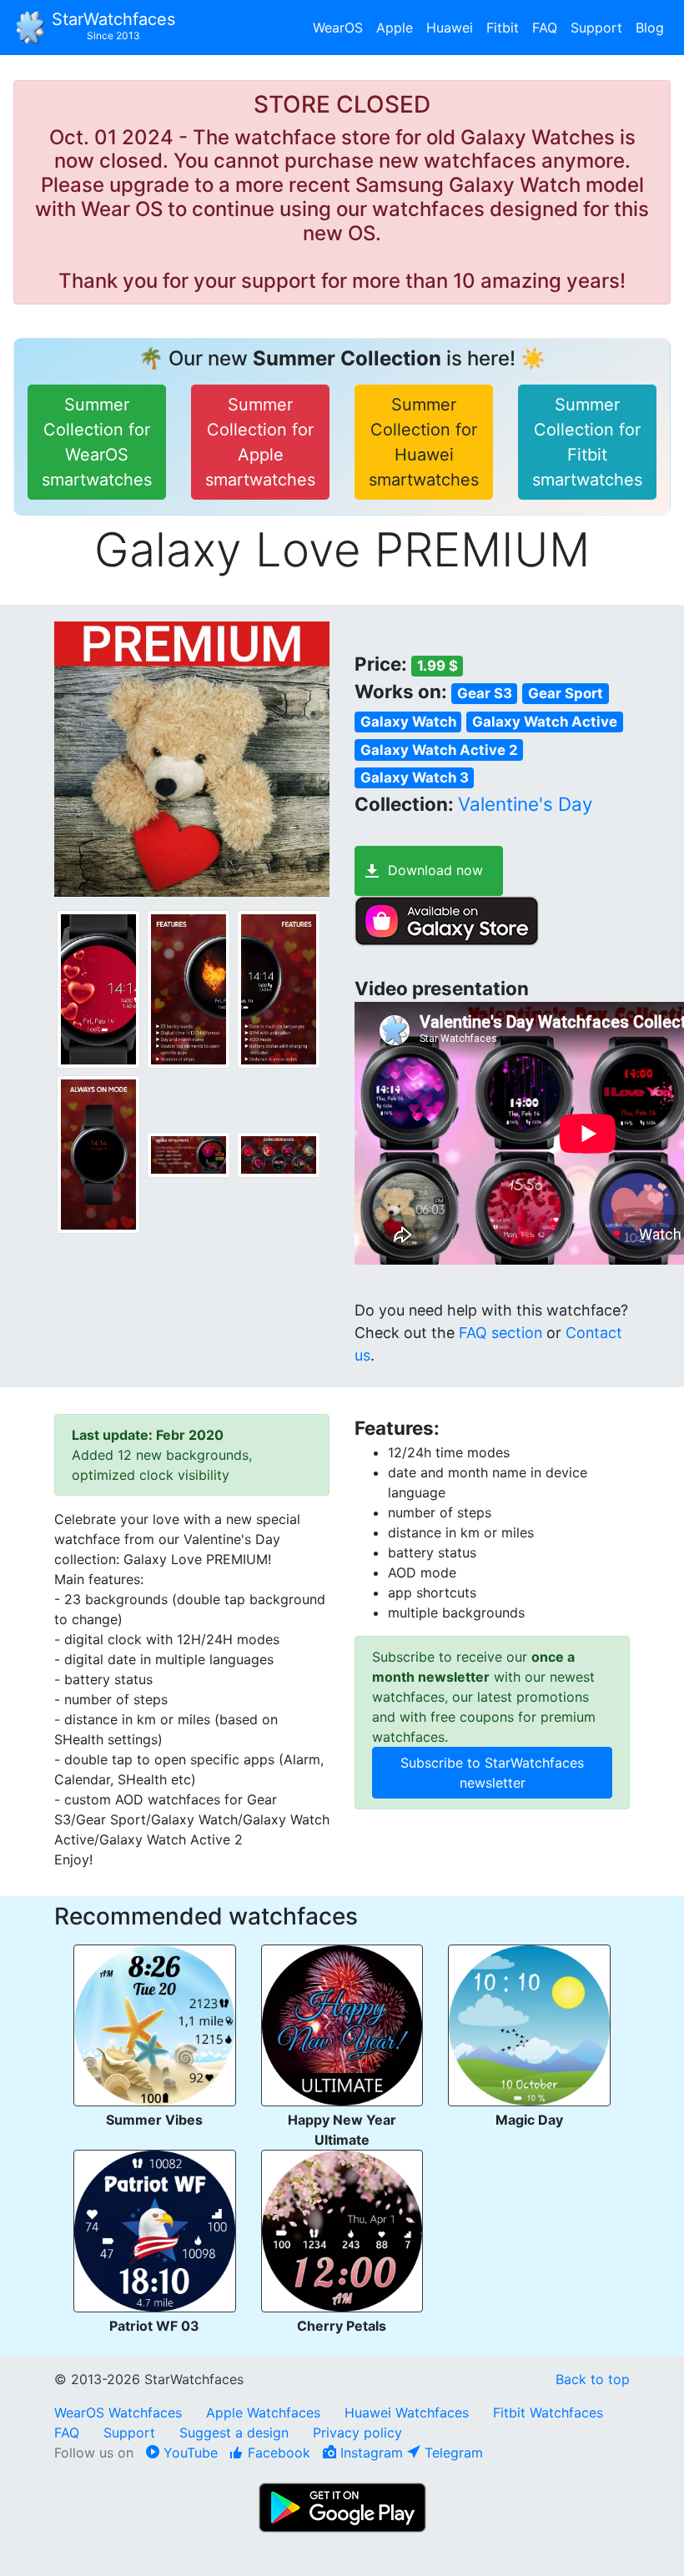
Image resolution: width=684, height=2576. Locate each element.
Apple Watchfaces (265, 2412)
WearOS (338, 28)
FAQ (545, 28)
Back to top (593, 2379)
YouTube (189, 2453)
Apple (395, 28)
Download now (435, 870)
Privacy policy (357, 2433)
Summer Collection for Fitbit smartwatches (587, 442)
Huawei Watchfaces (407, 2412)
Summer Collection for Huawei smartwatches (424, 442)
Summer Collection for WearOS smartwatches (97, 442)
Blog (650, 28)
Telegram (452, 2453)
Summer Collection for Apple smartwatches (260, 442)
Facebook (277, 2453)
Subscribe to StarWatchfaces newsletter (492, 1773)
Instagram (370, 2453)
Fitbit (503, 28)
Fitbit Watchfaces (548, 2412)
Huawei (450, 28)
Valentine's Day (525, 804)
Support (596, 28)
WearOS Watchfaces (120, 2412)
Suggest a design (234, 2433)
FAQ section (500, 1333)
